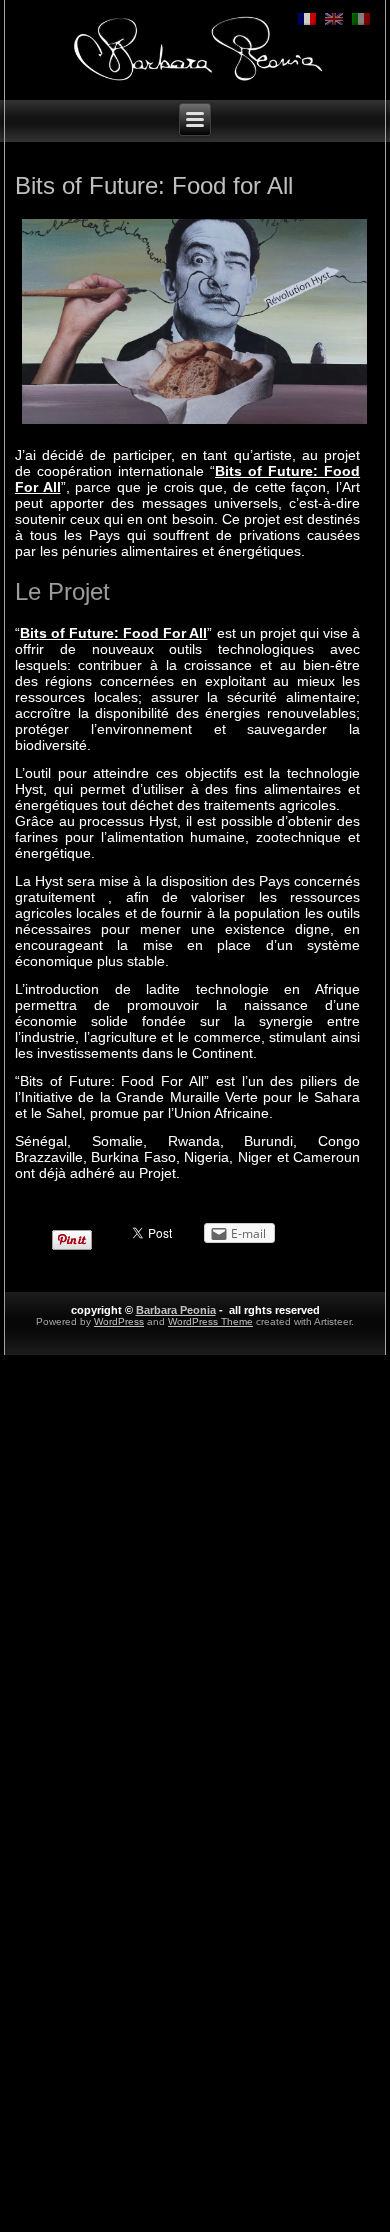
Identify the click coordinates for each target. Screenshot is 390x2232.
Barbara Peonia (176, 1310)
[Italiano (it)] (361, 18)
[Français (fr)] (307, 18)
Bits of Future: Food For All (114, 633)
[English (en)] (334, 18)
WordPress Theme (210, 1321)
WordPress (119, 1321)
